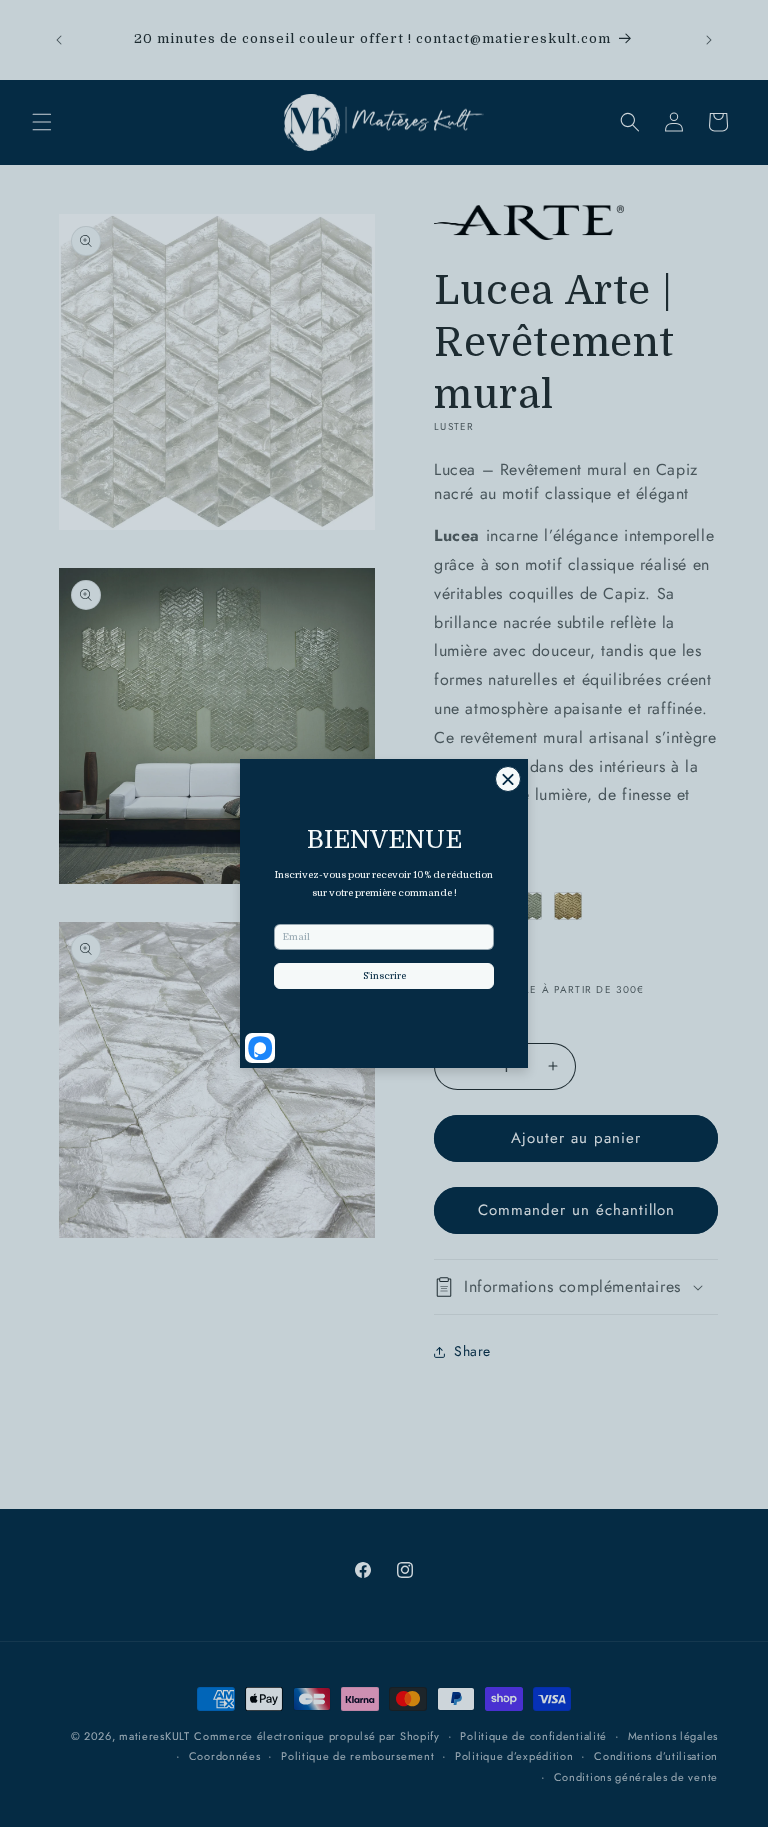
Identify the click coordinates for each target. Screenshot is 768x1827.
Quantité (458, 1020)
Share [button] (472, 1351)
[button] (42, 122)
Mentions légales (673, 1736)
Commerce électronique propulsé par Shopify (316, 1736)
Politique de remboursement (357, 1756)
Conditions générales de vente (636, 1777)
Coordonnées (225, 1756)
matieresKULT (154, 1736)
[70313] (568, 906)
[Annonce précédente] (59, 40)
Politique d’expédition (514, 1756)
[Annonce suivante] (709, 40)
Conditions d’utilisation (656, 1756)
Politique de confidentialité (533, 1736)
